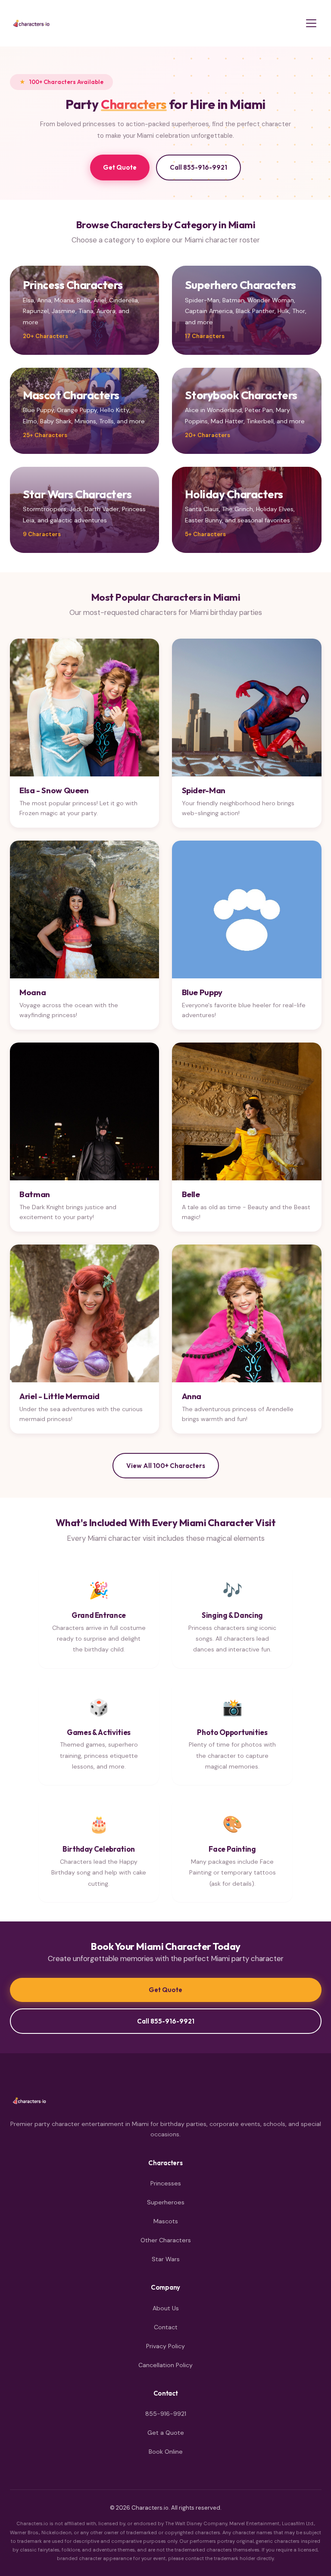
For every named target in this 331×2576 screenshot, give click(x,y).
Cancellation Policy (165, 2365)
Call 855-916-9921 (198, 167)
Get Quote (120, 167)
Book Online (166, 2452)
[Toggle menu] (311, 23)
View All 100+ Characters (166, 1466)
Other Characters (166, 2240)
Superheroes (166, 2202)
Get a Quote (166, 2433)
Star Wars (166, 2259)
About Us (166, 2308)
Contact (166, 2327)
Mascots (166, 2221)
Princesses (166, 2183)
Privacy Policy (165, 2346)
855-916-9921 (166, 2414)
